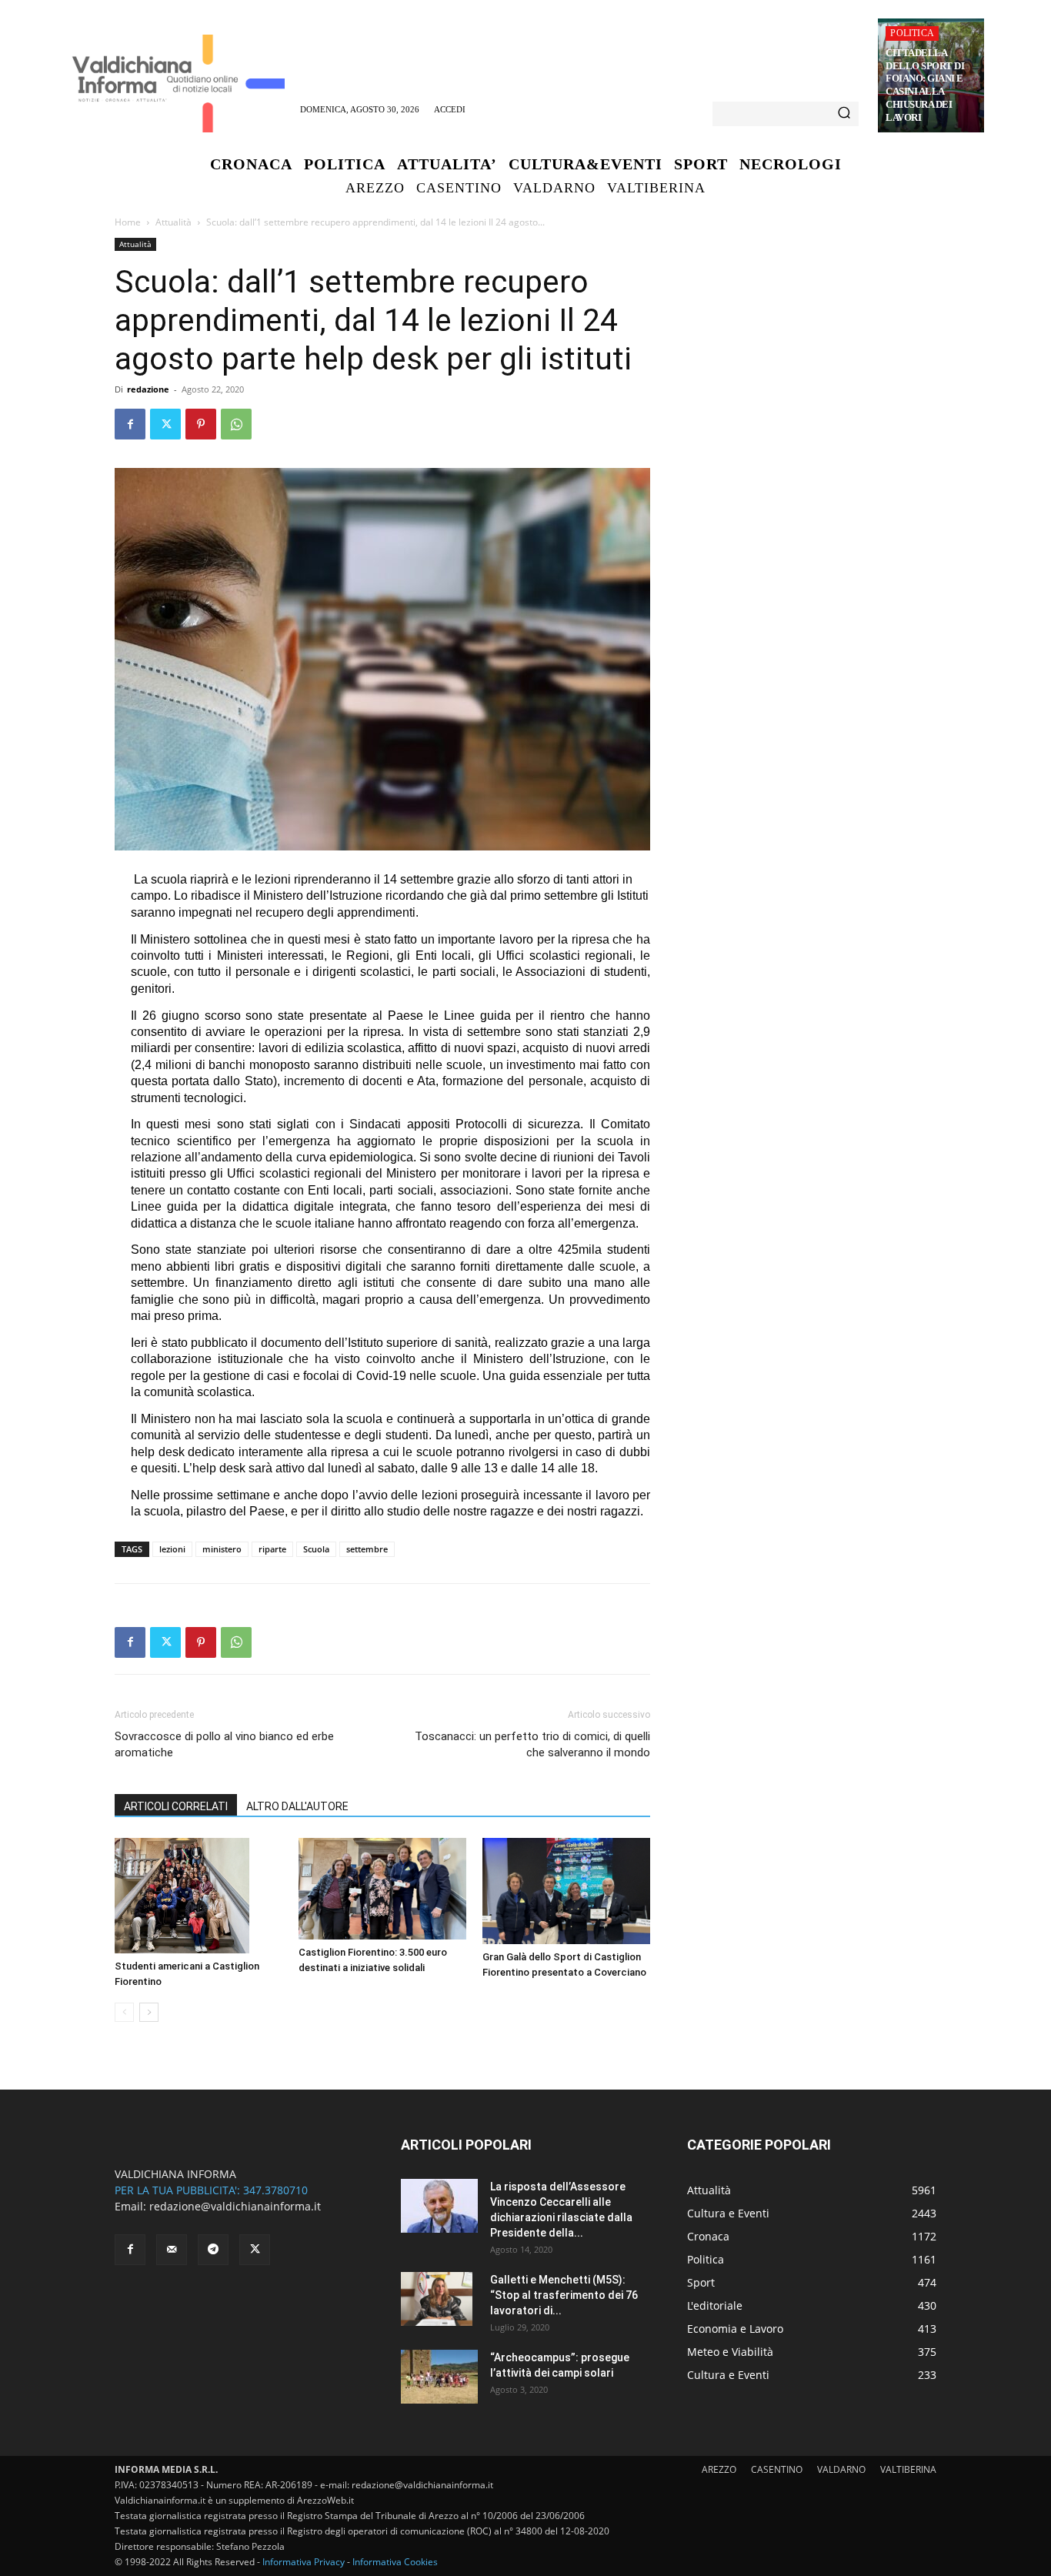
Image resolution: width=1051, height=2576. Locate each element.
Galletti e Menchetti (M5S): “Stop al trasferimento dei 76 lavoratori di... (564, 2295)
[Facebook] (130, 424)
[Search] (844, 114)
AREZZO (719, 2469)
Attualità (173, 222)
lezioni (172, 1549)
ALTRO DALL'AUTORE (297, 1806)
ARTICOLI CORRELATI (176, 1806)
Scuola (316, 1549)
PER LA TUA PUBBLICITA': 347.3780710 (211, 2190)
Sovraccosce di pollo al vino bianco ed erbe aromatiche (224, 1744)
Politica (912, 33)
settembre (367, 1549)
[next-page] (149, 2012)
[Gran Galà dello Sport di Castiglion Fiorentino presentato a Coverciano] (566, 1891)
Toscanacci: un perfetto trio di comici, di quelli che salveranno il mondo (532, 1744)
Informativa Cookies (395, 2562)
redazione (148, 389)
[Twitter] (165, 424)
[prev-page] (124, 2012)
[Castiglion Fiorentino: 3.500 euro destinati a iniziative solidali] (382, 1889)
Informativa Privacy (304, 2562)
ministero (222, 1549)
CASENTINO (777, 2469)
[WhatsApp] (236, 424)
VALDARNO (841, 2469)
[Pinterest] (201, 424)
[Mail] (172, 2250)
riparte (272, 1549)
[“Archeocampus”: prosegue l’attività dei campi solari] (439, 2377)
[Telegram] (213, 2250)
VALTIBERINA (908, 2469)
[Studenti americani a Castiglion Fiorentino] (199, 1896)
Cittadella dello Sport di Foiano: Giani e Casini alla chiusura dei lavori (925, 85)
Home (128, 222)
